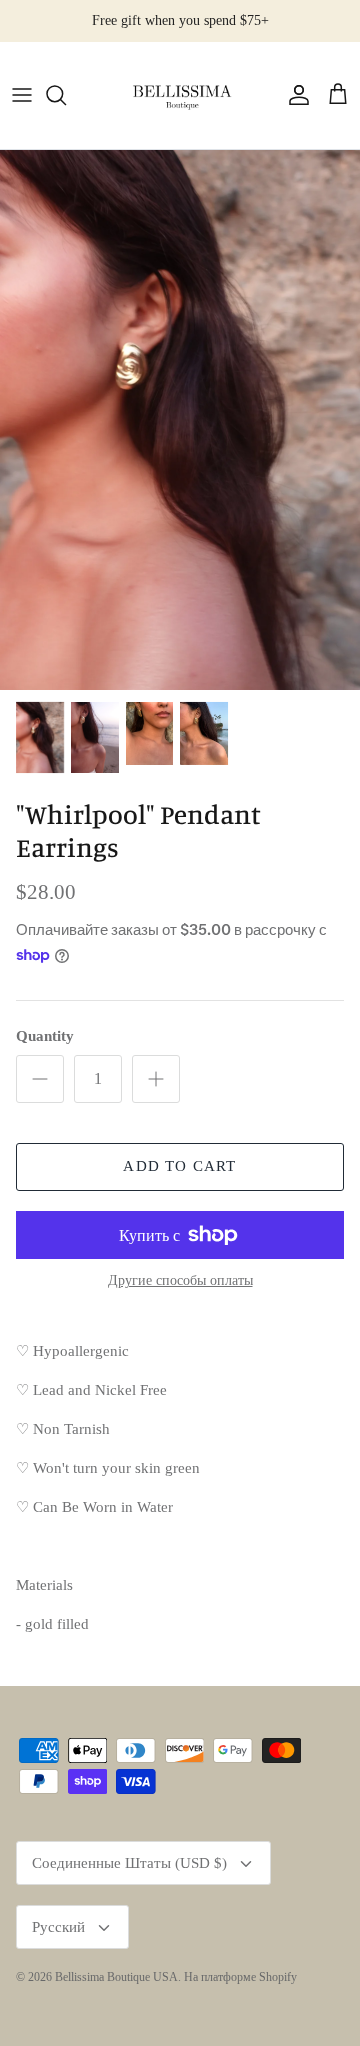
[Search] (66, 95)
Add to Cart (179, 1166)
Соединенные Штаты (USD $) (129, 1863)
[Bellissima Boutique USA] (180, 95)
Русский (58, 1927)
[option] (180, 420)
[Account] (294, 95)
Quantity (45, 1036)
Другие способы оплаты (180, 1280)
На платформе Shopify (240, 1977)
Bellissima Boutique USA (116, 1977)
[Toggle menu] (22, 95)
